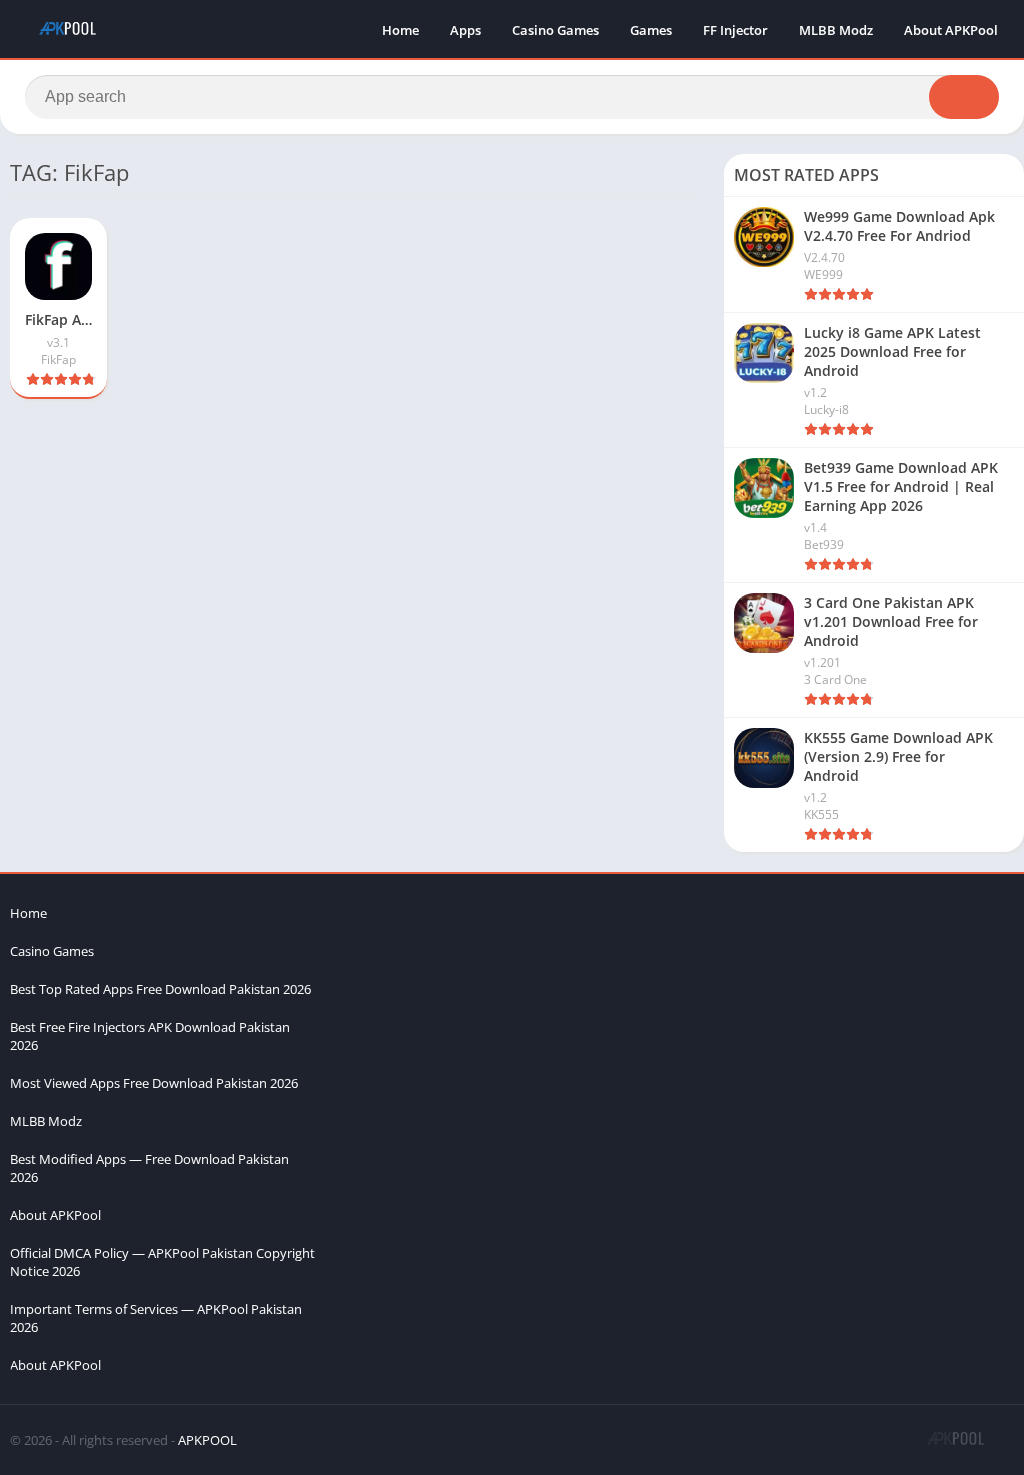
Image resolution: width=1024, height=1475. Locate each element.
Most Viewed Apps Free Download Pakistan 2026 (154, 1083)
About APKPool (951, 30)
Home (400, 30)
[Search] (964, 97)
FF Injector (735, 30)
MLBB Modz (836, 30)
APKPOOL (207, 1440)
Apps (465, 30)
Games (651, 30)
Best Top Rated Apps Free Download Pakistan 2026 (160, 989)
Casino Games (555, 30)
